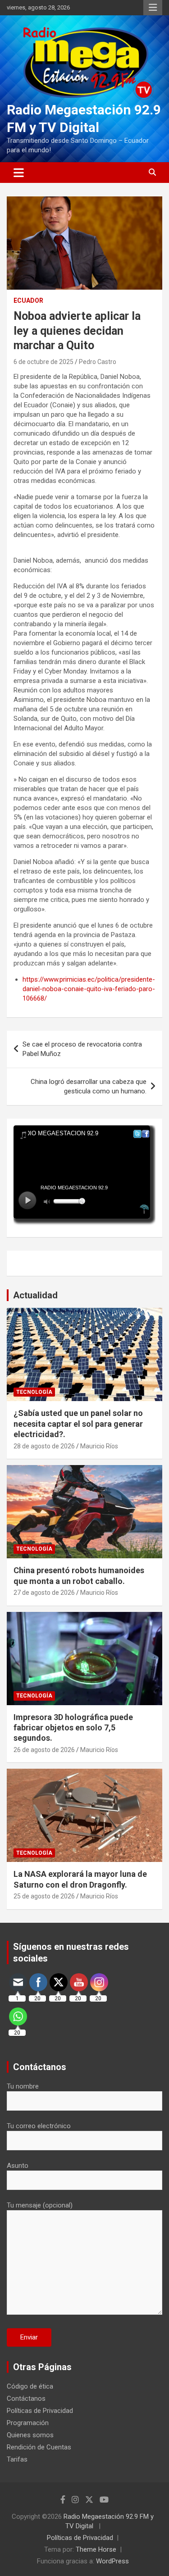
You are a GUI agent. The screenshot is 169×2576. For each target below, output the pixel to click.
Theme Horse (96, 2549)
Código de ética (30, 2386)
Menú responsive (153, 8)
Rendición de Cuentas (39, 2447)
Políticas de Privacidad (40, 2411)
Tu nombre (23, 2086)
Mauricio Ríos (99, 1446)
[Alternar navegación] (19, 173)
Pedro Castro (98, 362)
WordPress (112, 2561)
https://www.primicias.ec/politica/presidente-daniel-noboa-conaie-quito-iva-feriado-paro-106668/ (89, 989)
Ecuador (28, 300)
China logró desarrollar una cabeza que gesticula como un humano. (89, 1086)
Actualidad (35, 1295)
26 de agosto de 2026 (44, 1750)
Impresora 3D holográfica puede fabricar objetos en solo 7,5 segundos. (73, 1728)
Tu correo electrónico (39, 2126)
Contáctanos (26, 2399)
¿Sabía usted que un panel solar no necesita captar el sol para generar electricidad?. (78, 1424)
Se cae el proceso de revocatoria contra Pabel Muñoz (82, 1049)
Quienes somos (30, 2435)
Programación (28, 2423)
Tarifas (17, 2459)
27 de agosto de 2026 (44, 1593)
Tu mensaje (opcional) (40, 2205)
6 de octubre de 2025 (43, 362)
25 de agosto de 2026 (44, 1896)
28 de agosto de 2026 (44, 1446)
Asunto (18, 2166)
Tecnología (34, 1392)
